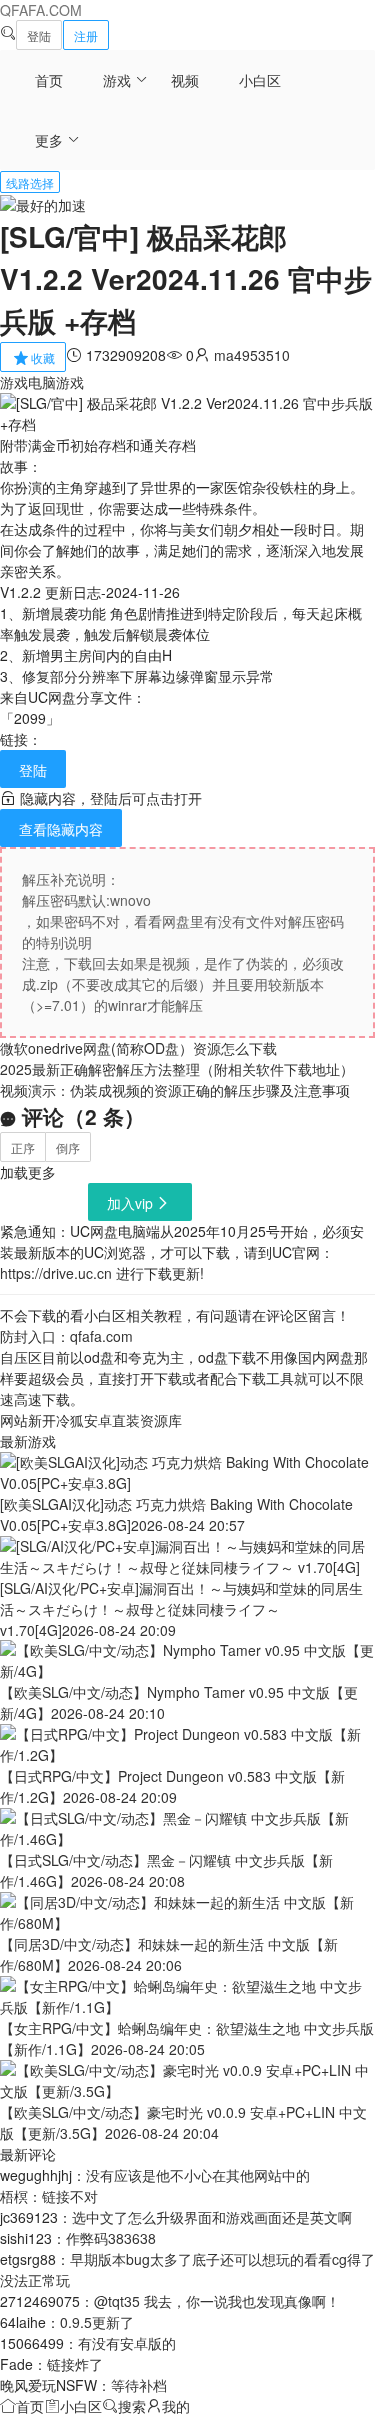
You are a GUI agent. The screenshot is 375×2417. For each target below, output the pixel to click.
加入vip (130, 1203)
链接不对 (70, 2196)
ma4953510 (252, 355)
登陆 (39, 35)
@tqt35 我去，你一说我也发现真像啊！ (217, 2301)
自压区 (21, 1357)
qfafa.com (101, 1336)
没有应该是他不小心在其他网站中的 (198, 2175)
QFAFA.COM (41, 10)
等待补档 (139, 2385)
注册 (86, 35)
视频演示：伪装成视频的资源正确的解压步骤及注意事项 (175, 1090)
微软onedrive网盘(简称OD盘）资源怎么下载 (138, 1048)
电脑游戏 (56, 382)
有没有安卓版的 (127, 2343)
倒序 (68, 1147)
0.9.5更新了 (97, 2322)
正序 (23, 1147)
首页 (49, 80)
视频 (185, 80)
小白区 (260, 80)
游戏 (117, 80)
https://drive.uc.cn (56, 1273)
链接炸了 (75, 2364)
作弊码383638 (111, 2238)
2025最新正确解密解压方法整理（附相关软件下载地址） (177, 1069)
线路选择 (30, 182)
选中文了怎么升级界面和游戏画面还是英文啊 (212, 2217)
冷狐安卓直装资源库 (119, 1420)
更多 (49, 140)
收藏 (43, 357)
